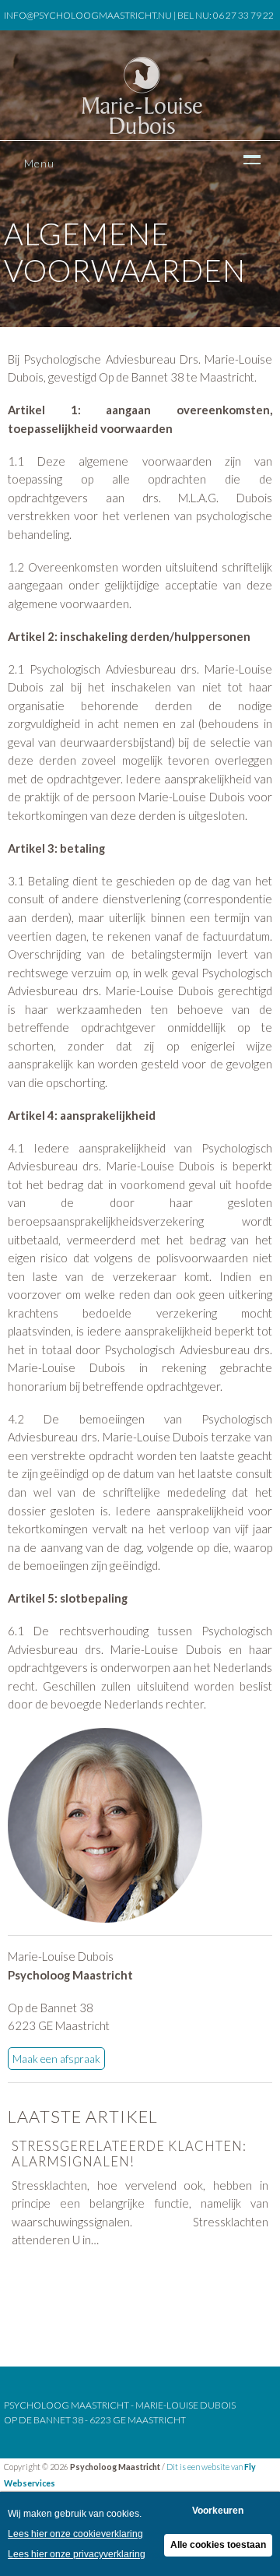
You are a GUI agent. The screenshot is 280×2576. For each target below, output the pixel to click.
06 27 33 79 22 (243, 15)
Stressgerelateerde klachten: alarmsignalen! (129, 2154)
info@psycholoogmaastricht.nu (88, 15)
